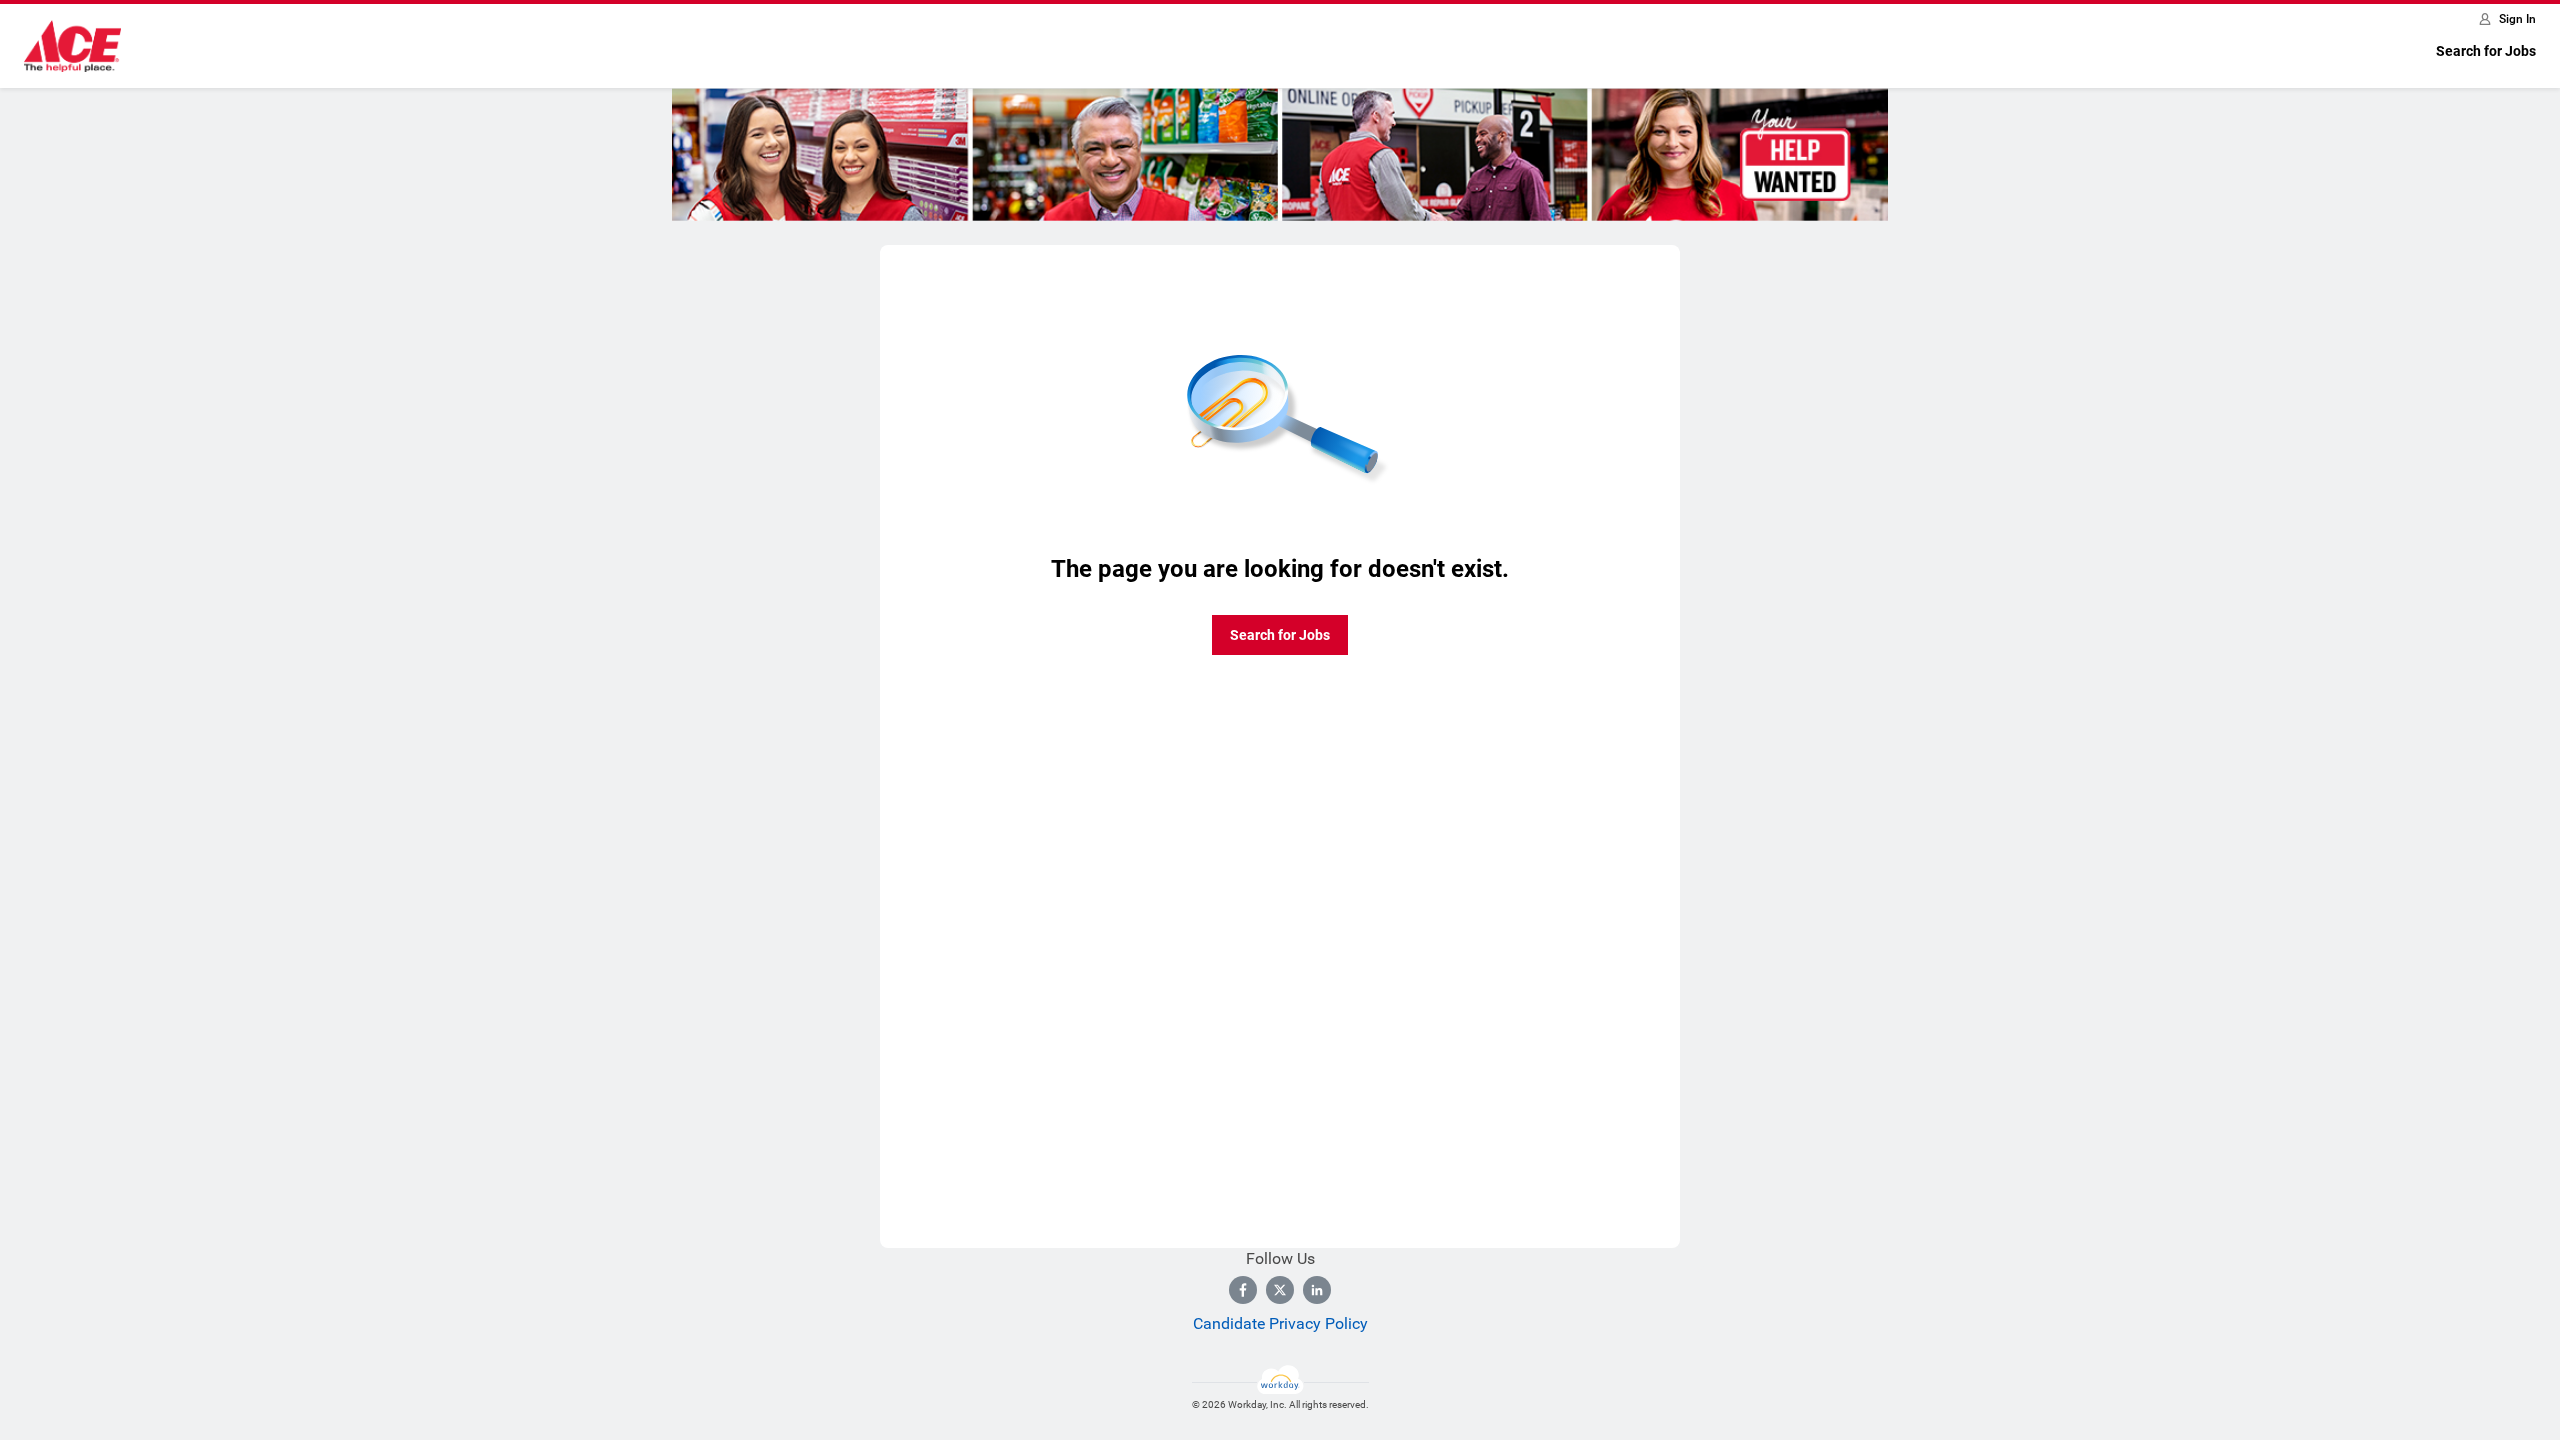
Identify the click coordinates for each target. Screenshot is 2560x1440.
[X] (1280, 1290)
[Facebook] (1243, 1290)
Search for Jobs (2486, 51)
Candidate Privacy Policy (1280, 1323)
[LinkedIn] (1317, 1290)
